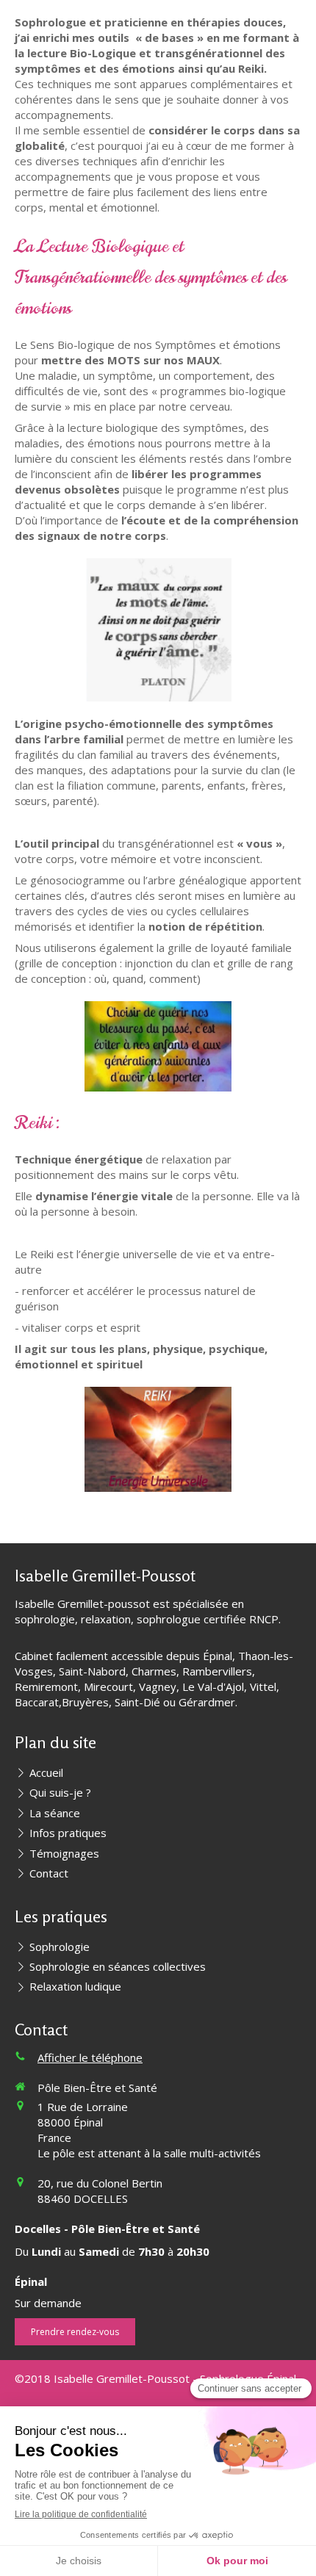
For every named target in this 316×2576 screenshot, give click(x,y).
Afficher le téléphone (90, 2057)
